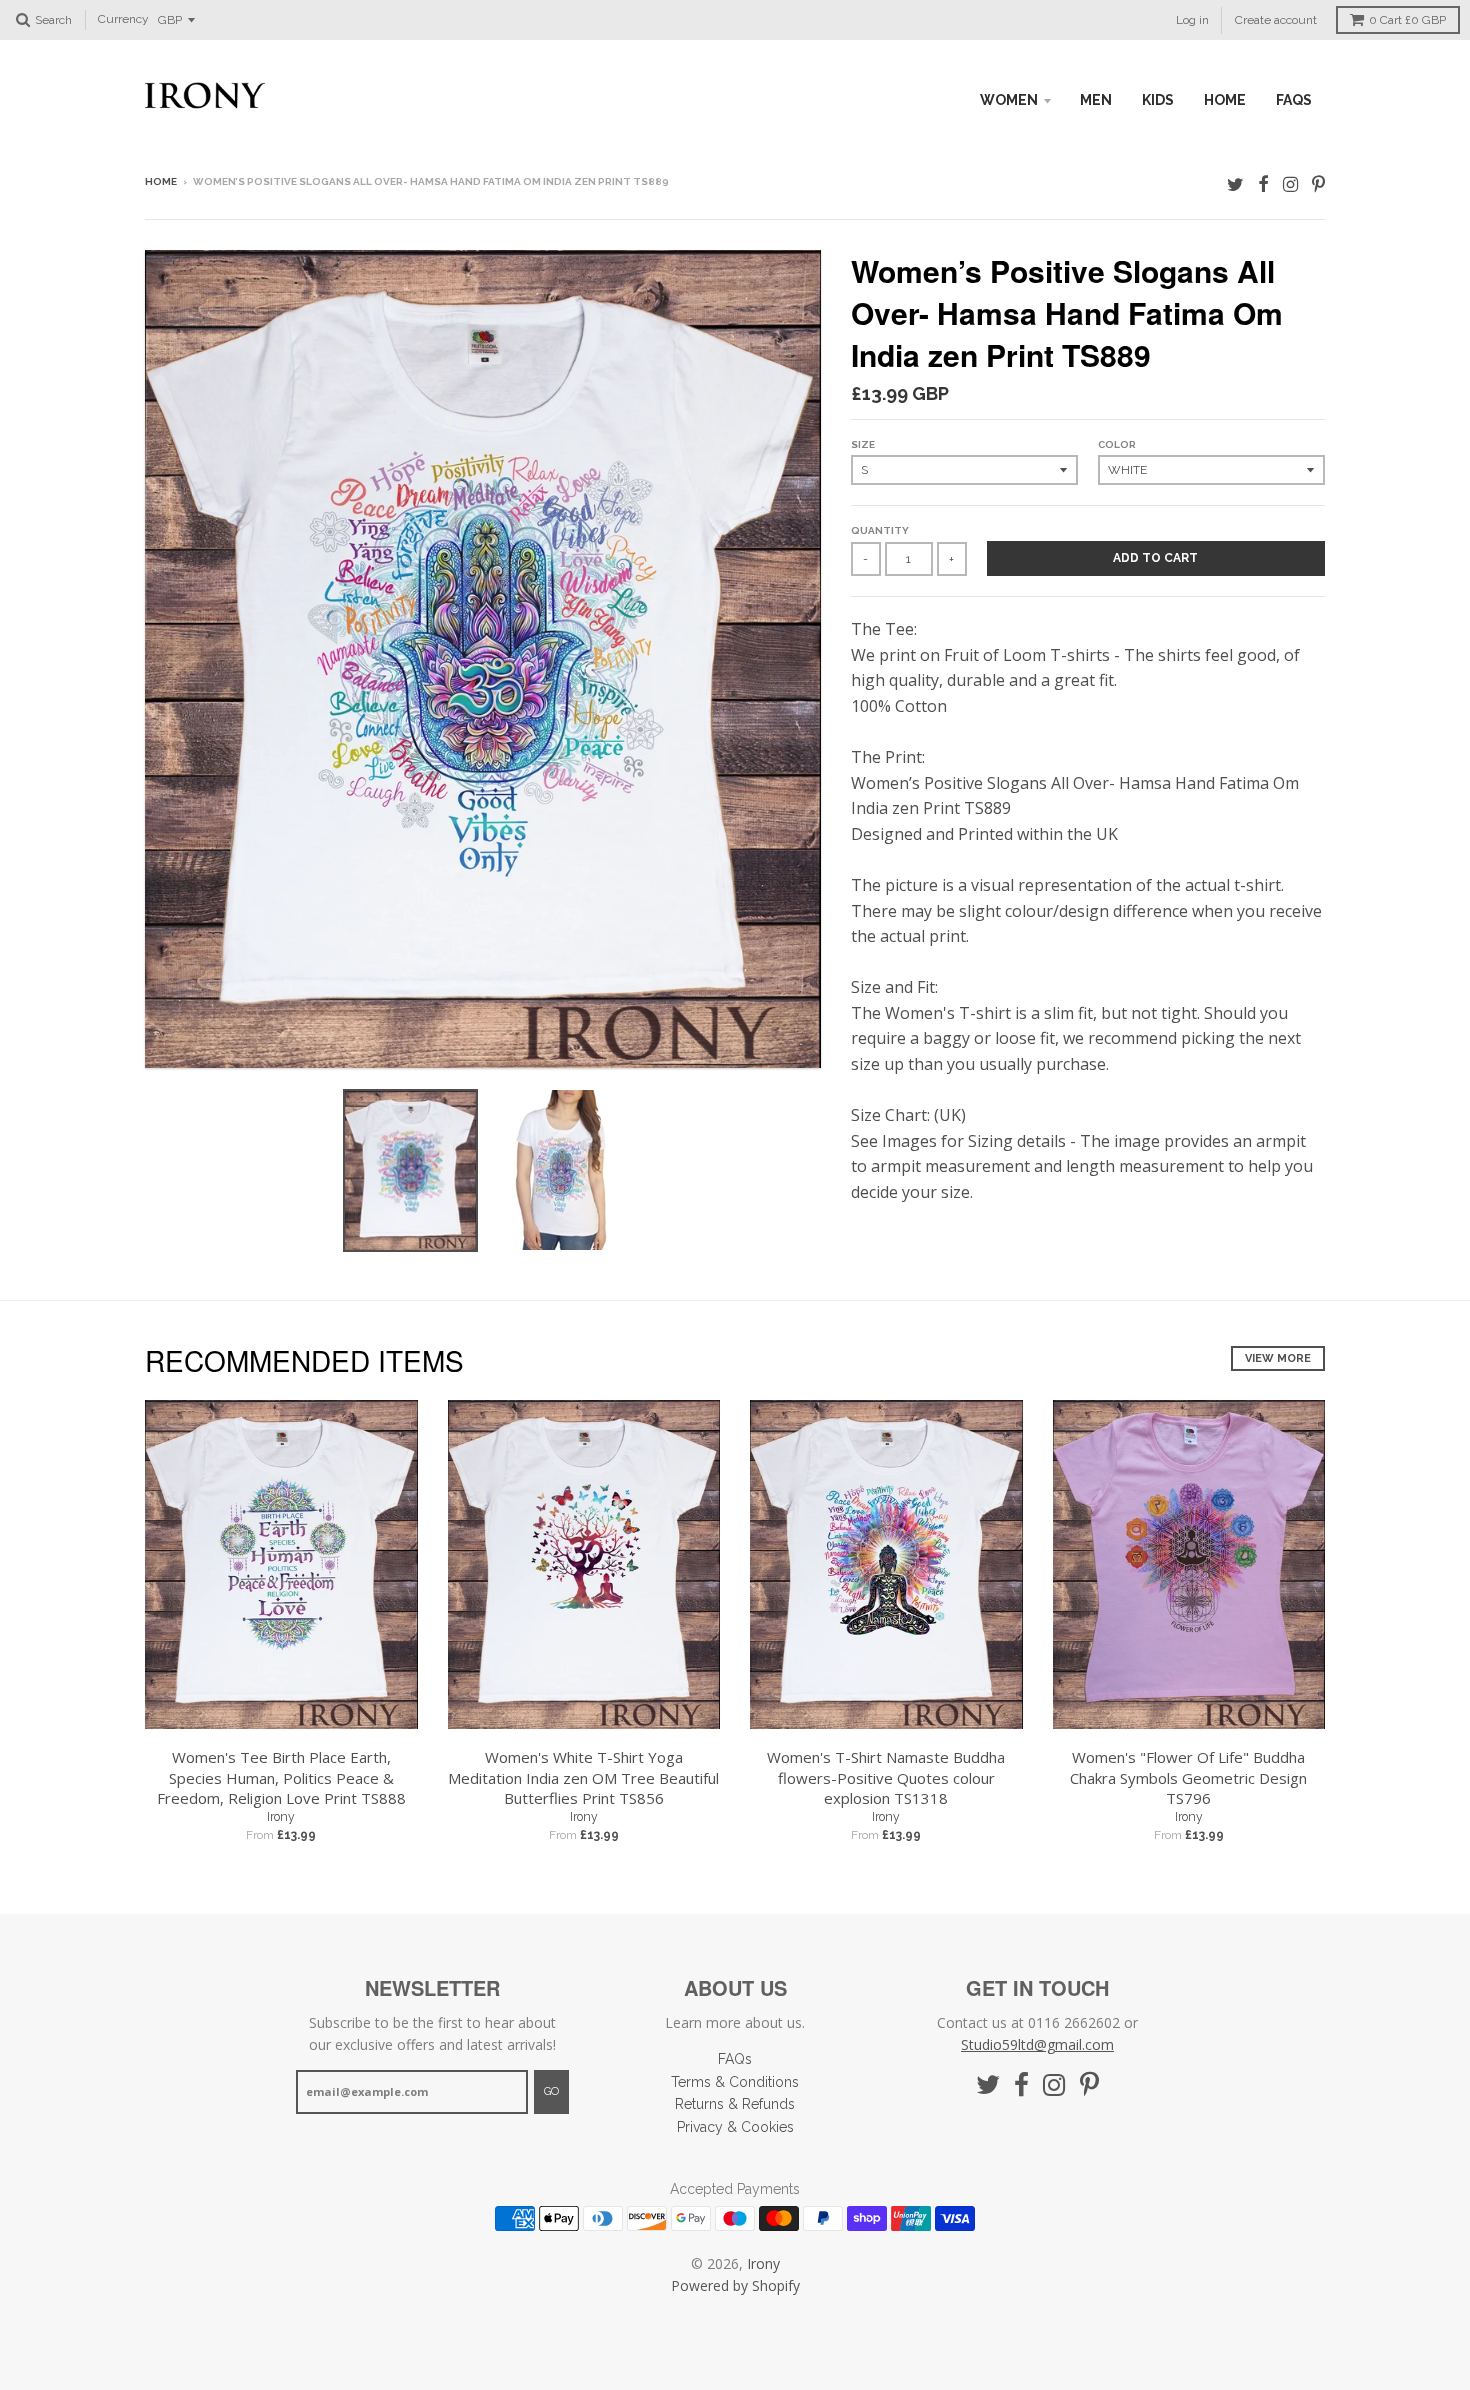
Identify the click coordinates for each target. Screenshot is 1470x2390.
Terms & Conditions (735, 2082)
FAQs (1294, 100)
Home (161, 181)
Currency (123, 20)
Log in (1192, 20)
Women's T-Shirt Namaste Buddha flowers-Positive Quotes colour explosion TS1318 (886, 1778)
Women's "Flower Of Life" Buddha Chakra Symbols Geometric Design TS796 (1188, 1778)
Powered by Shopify (735, 2285)
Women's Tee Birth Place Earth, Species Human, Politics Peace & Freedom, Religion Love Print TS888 (281, 1778)
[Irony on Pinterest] (1318, 183)
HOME (1225, 100)
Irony (281, 1817)
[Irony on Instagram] (1290, 183)
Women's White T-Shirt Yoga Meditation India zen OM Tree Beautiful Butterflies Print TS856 (583, 1778)
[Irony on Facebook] (1263, 183)
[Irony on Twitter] (1235, 183)
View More (1278, 1358)
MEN (1096, 100)
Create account (1276, 20)
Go (551, 2091)
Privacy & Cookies (735, 2127)
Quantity (880, 530)
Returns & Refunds (735, 2104)
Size (863, 444)
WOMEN (1009, 100)
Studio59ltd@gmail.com (1037, 2044)
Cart (1407, 20)
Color (1117, 444)
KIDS (1158, 100)
